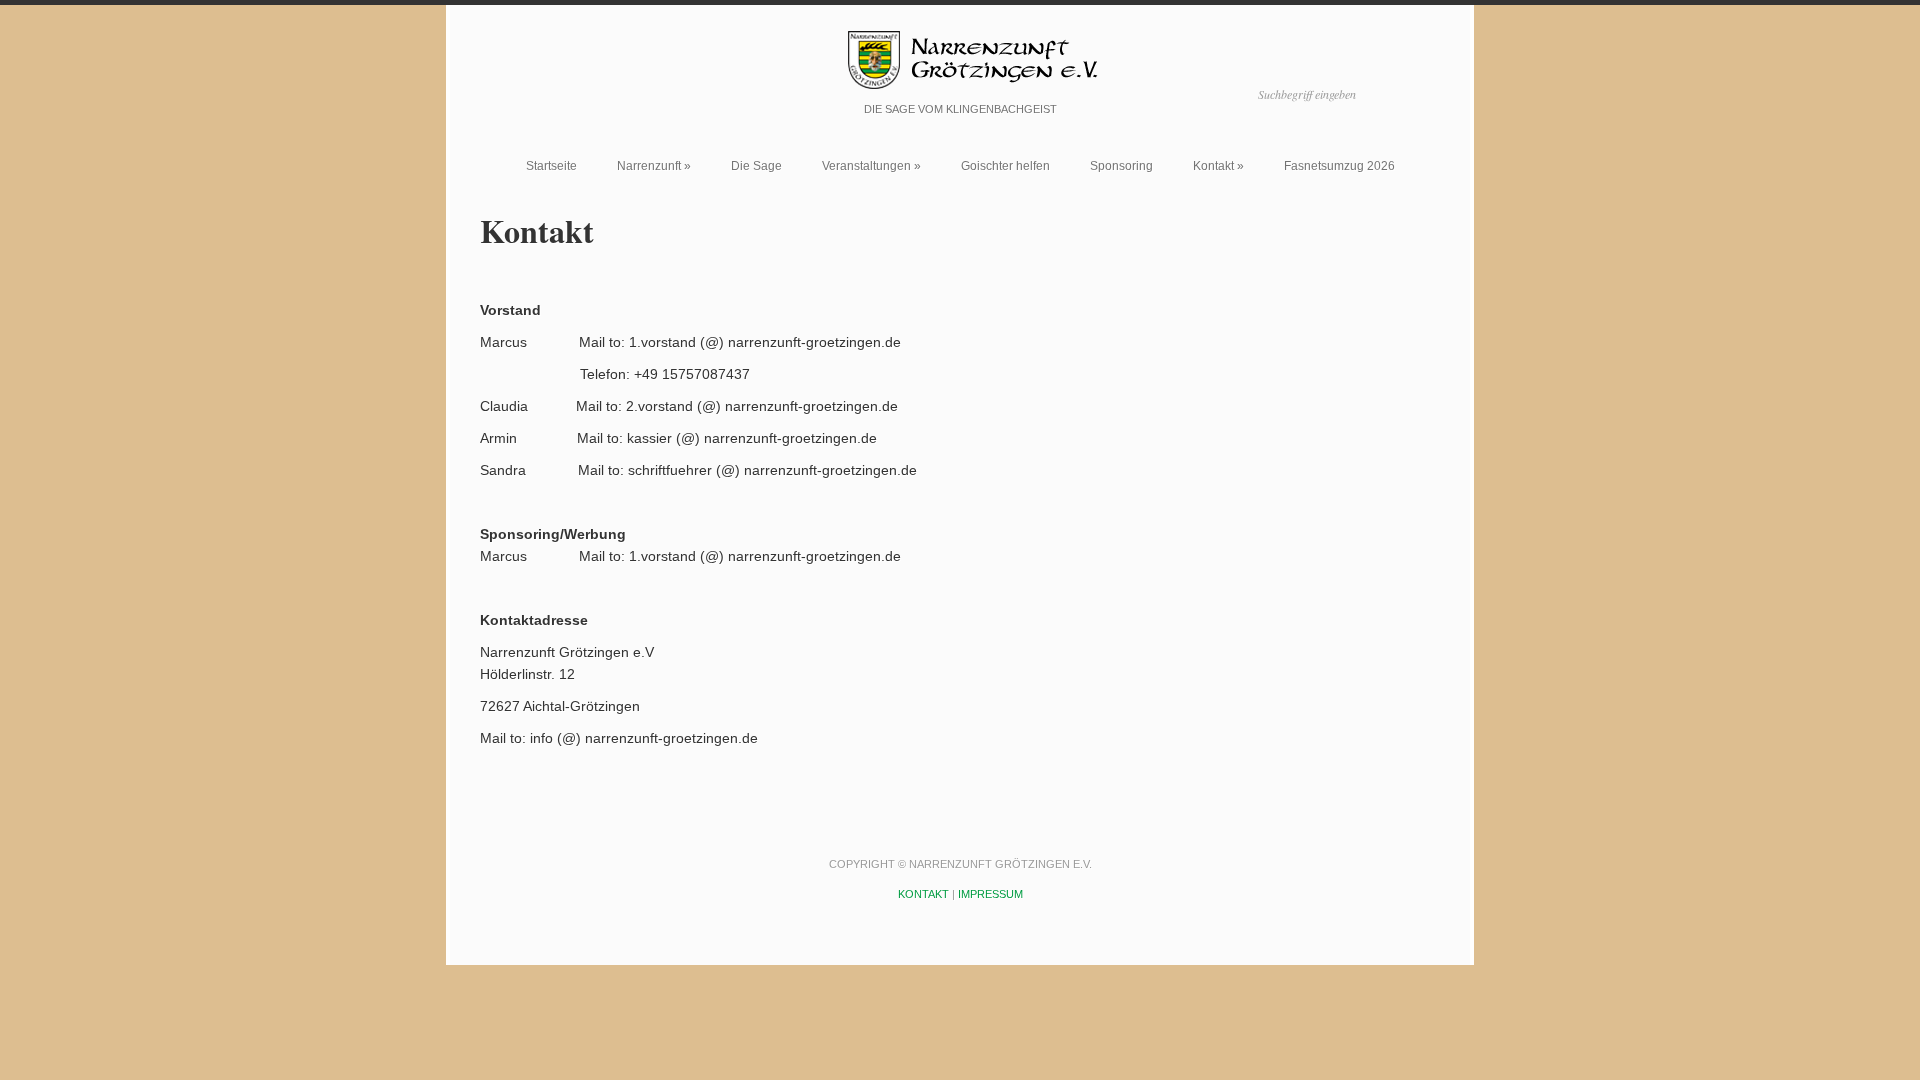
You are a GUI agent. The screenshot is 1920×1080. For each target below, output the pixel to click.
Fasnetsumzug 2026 (1339, 166)
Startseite (551, 166)
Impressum (990, 894)
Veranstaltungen (871, 166)
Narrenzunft (654, 166)
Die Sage (756, 166)
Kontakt (1218, 166)
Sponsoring (1121, 166)
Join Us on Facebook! (577, 91)
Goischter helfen (1005, 166)
